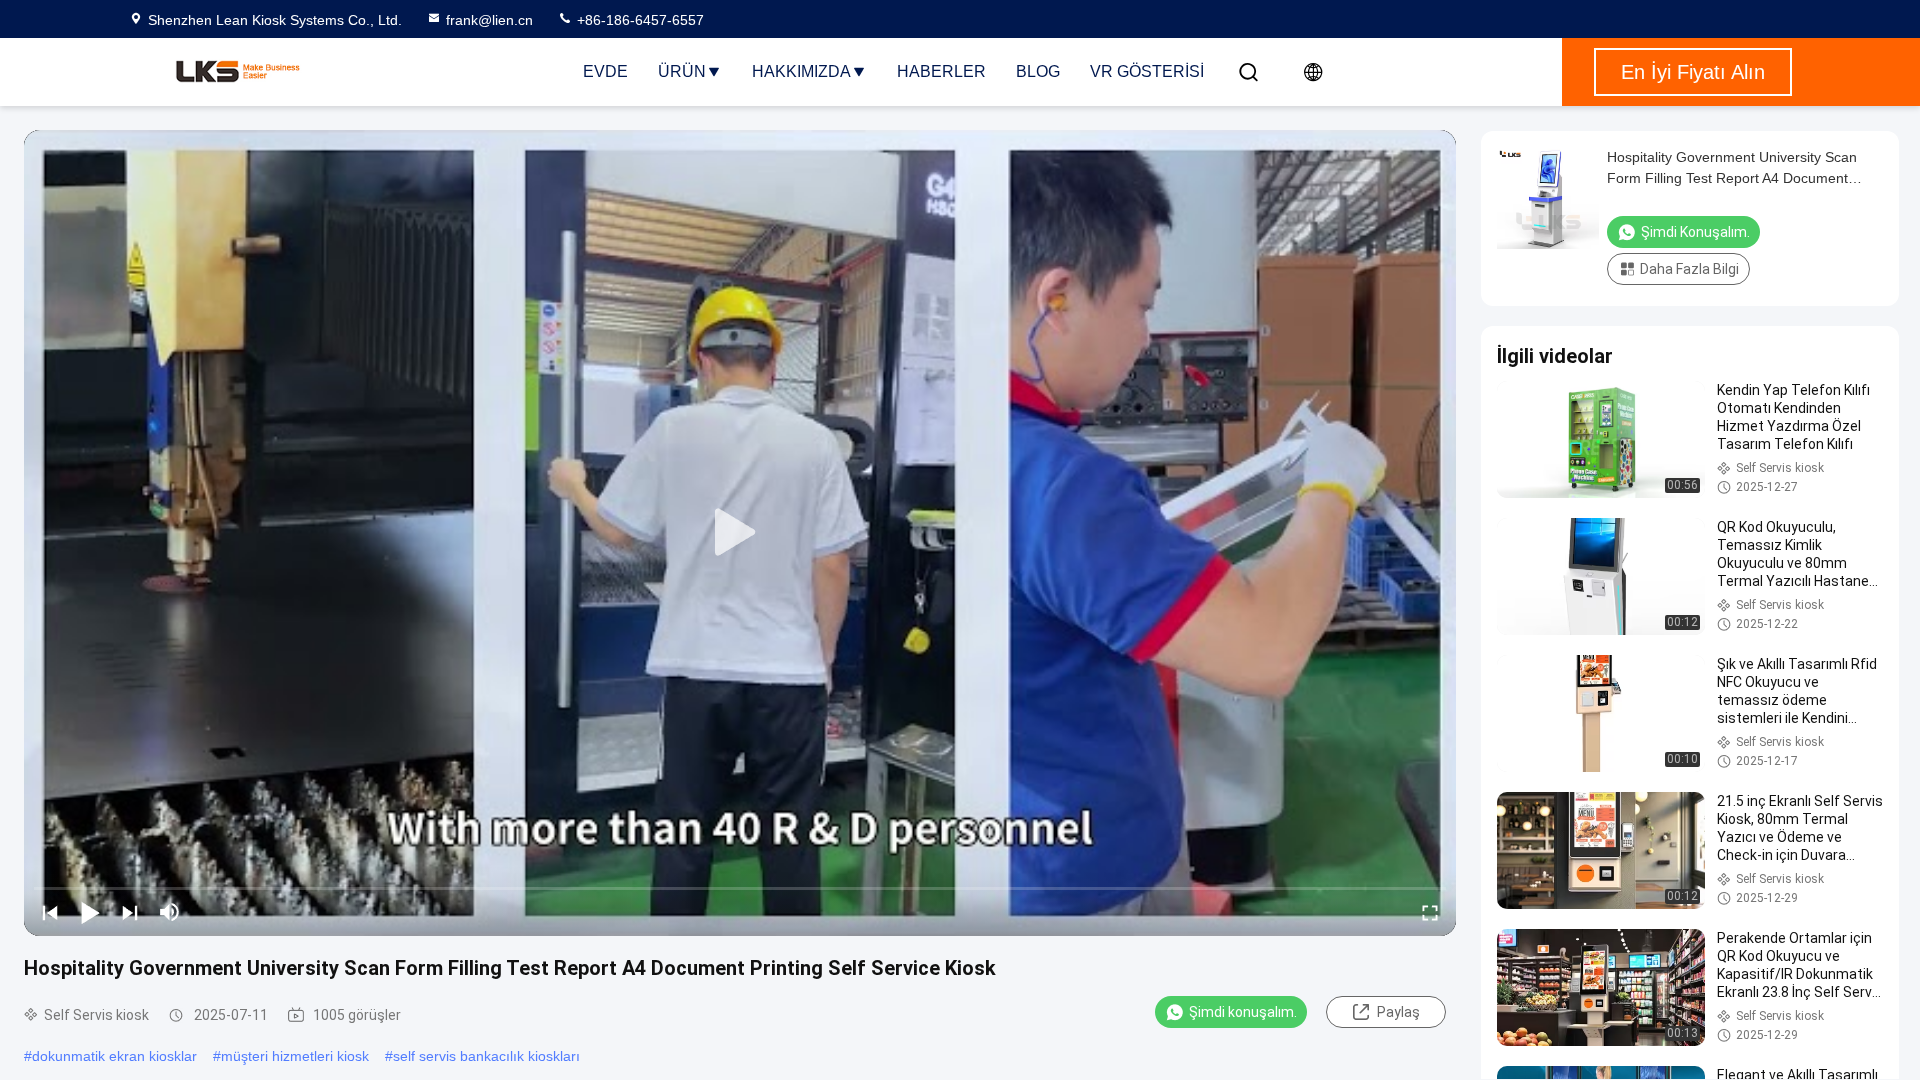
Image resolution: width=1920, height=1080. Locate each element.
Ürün (682, 71)
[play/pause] (90, 912)
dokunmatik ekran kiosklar (114, 1056)
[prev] (50, 912)
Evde (605, 71)
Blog (1038, 71)
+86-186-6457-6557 (638, 20)
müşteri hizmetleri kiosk (295, 1056)
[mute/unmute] (170, 912)
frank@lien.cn (489, 20)
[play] (740, 533)
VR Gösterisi (1147, 71)
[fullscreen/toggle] (1430, 912)
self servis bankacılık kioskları (486, 1056)
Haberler (941, 71)
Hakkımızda (801, 71)
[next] (130, 912)
